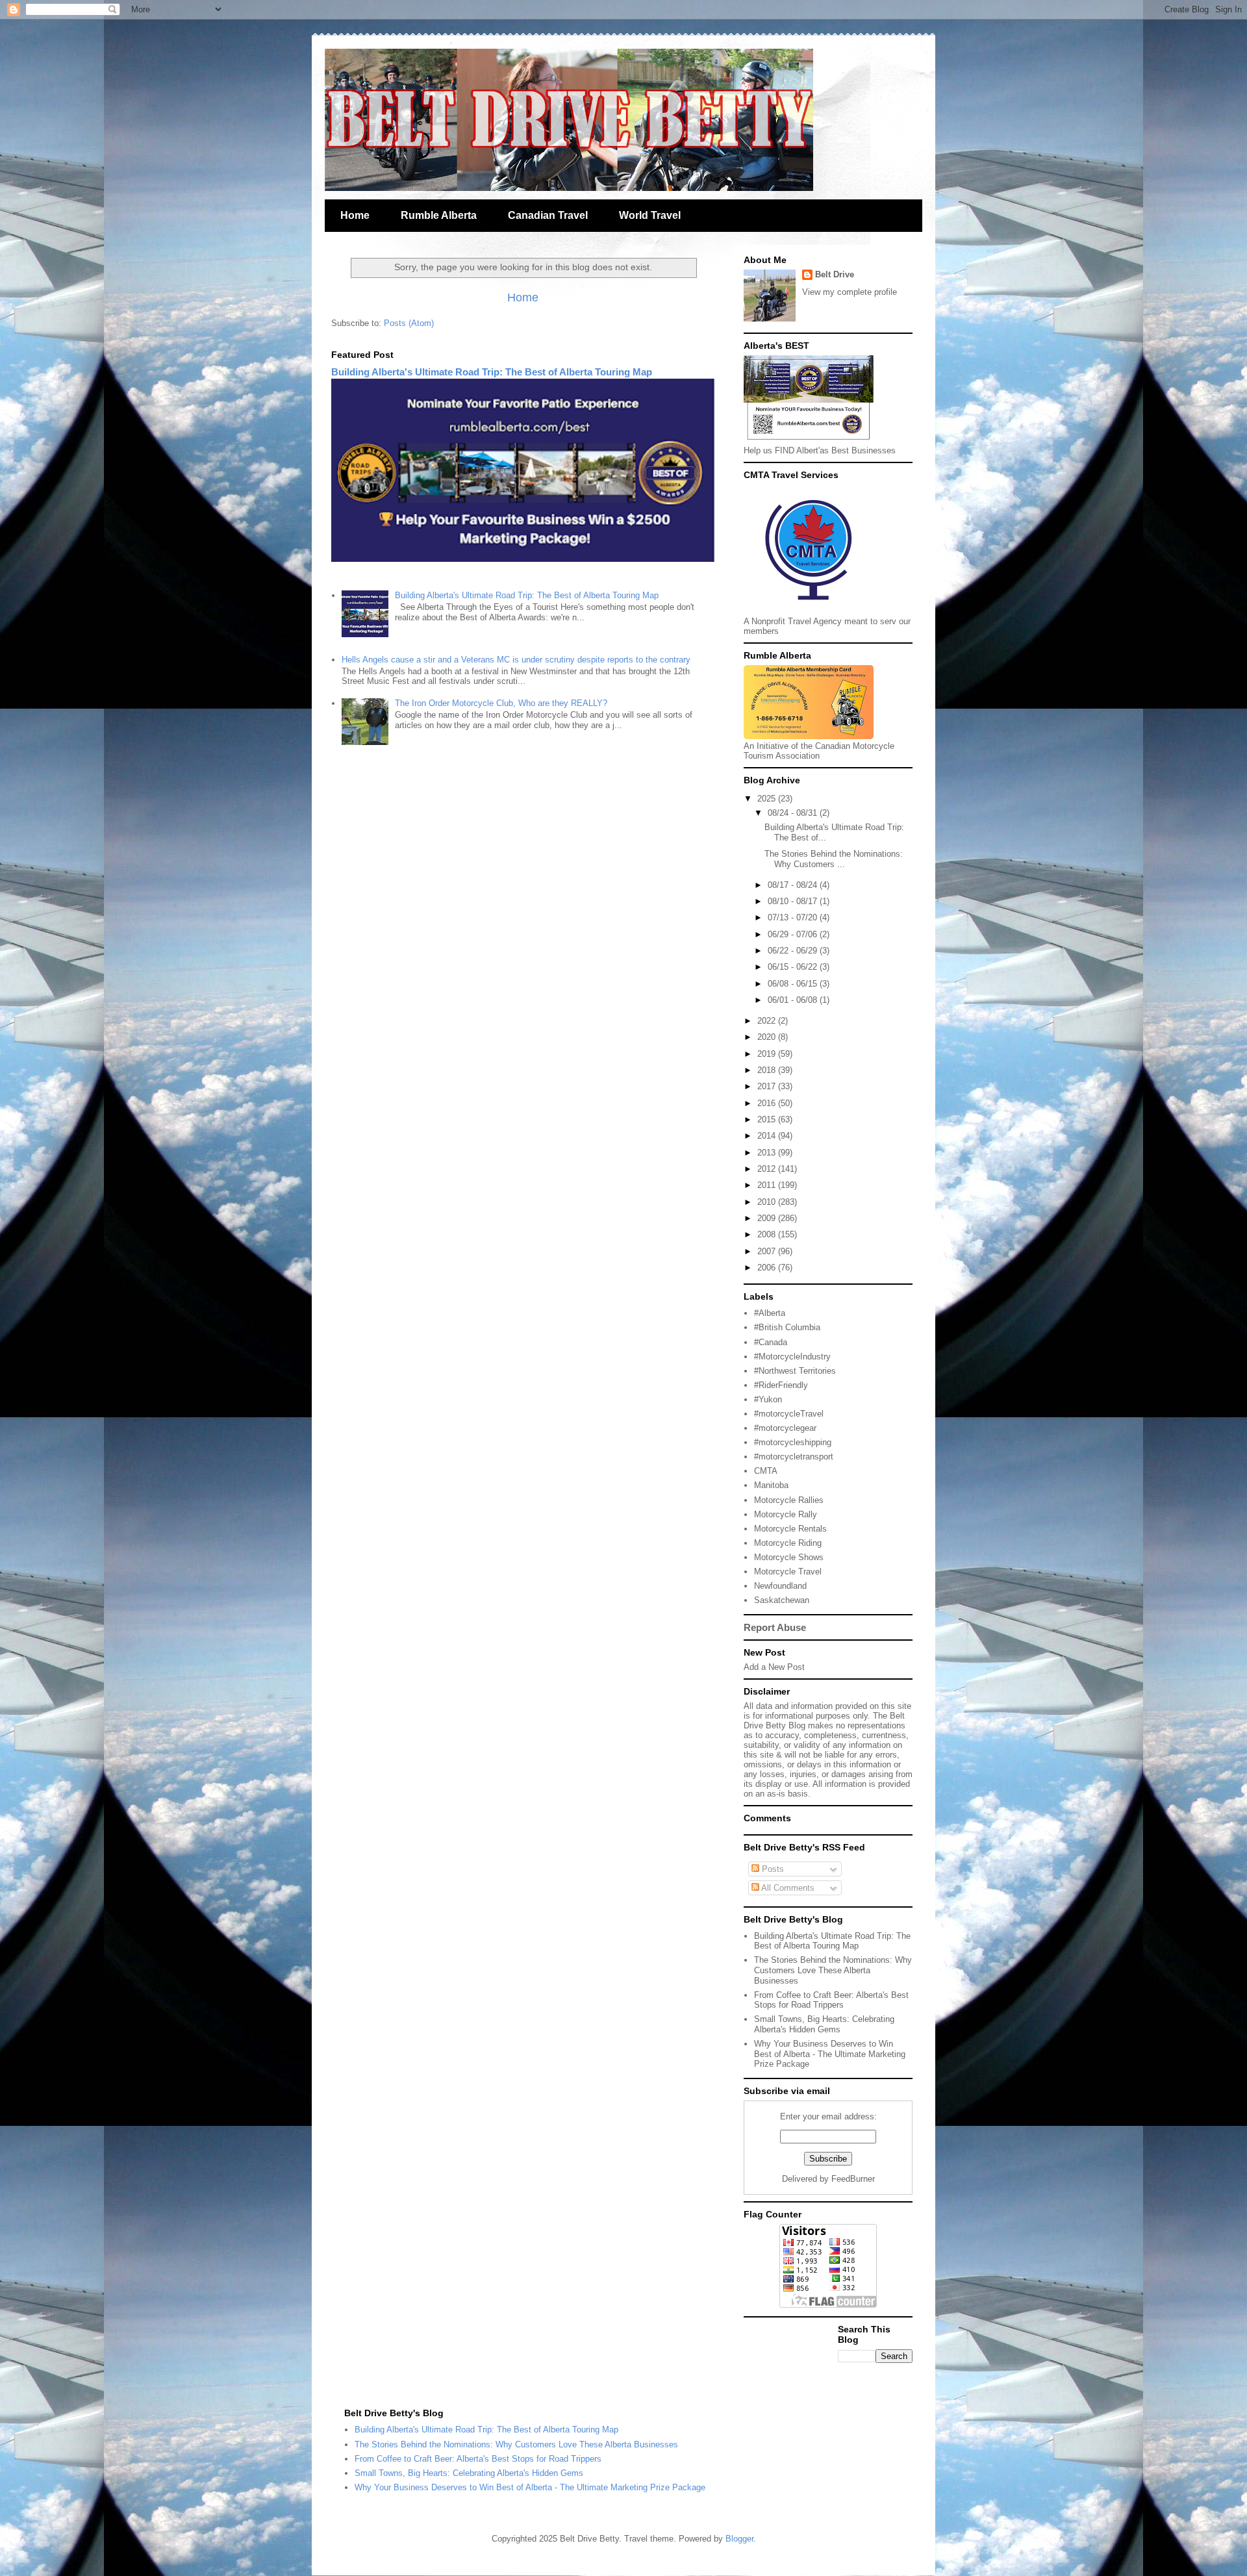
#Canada (771, 1342)
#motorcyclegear (785, 1428)
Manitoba (771, 1485)
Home (355, 215)
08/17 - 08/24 (794, 885)
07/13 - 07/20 (794, 917)
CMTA (766, 1471)
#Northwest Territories (795, 1371)
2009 (768, 1218)
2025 (768, 799)
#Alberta (770, 1313)
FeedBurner (853, 2179)
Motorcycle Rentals (790, 1529)
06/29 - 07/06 (794, 934)
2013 (768, 1153)
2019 (768, 1054)
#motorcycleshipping (793, 1442)
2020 (768, 1037)
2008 (768, 1234)
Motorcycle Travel (788, 1572)
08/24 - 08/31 (794, 813)
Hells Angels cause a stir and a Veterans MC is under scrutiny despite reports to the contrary (516, 660)
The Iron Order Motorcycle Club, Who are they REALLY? (501, 703)
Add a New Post (774, 1667)
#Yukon (768, 1399)
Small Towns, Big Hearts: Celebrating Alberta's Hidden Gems (824, 2024)
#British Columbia (787, 1327)
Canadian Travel (548, 215)
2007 (768, 1251)
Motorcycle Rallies (789, 1500)
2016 (768, 1103)
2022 (768, 1021)
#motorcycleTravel (789, 1414)
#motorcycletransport (794, 1457)
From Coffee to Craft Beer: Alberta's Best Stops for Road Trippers (831, 2000)
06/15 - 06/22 (794, 967)
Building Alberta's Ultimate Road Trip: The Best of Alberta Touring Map (492, 372)
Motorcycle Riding (788, 1543)
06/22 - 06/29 (794, 951)
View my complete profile (850, 292)
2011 (768, 1185)
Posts (772, 1869)
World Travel (650, 215)
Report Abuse (775, 1627)
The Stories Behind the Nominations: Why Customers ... (834, 859)
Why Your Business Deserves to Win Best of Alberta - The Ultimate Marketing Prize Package (830, 2054)
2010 (768, 1202)
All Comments (787, 1888)
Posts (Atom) (409, 323)
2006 (768, 1268)
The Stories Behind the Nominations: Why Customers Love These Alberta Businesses (833, 1970)
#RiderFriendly (781, 1385)
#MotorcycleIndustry (792, 1357)
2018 (768, 1070)
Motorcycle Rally (786, 1514)
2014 (768, 1136)
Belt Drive (835, 274)
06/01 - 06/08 (794, 1000)
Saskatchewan (782, 1600)
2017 (768, 1086)
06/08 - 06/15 (794, 984)
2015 (768, 1119)
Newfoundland (780, 1586)
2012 (768, 1169)
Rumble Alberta (439, 215)
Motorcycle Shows (789, 1557)
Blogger (739, 2539)
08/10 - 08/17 (794, 901)
